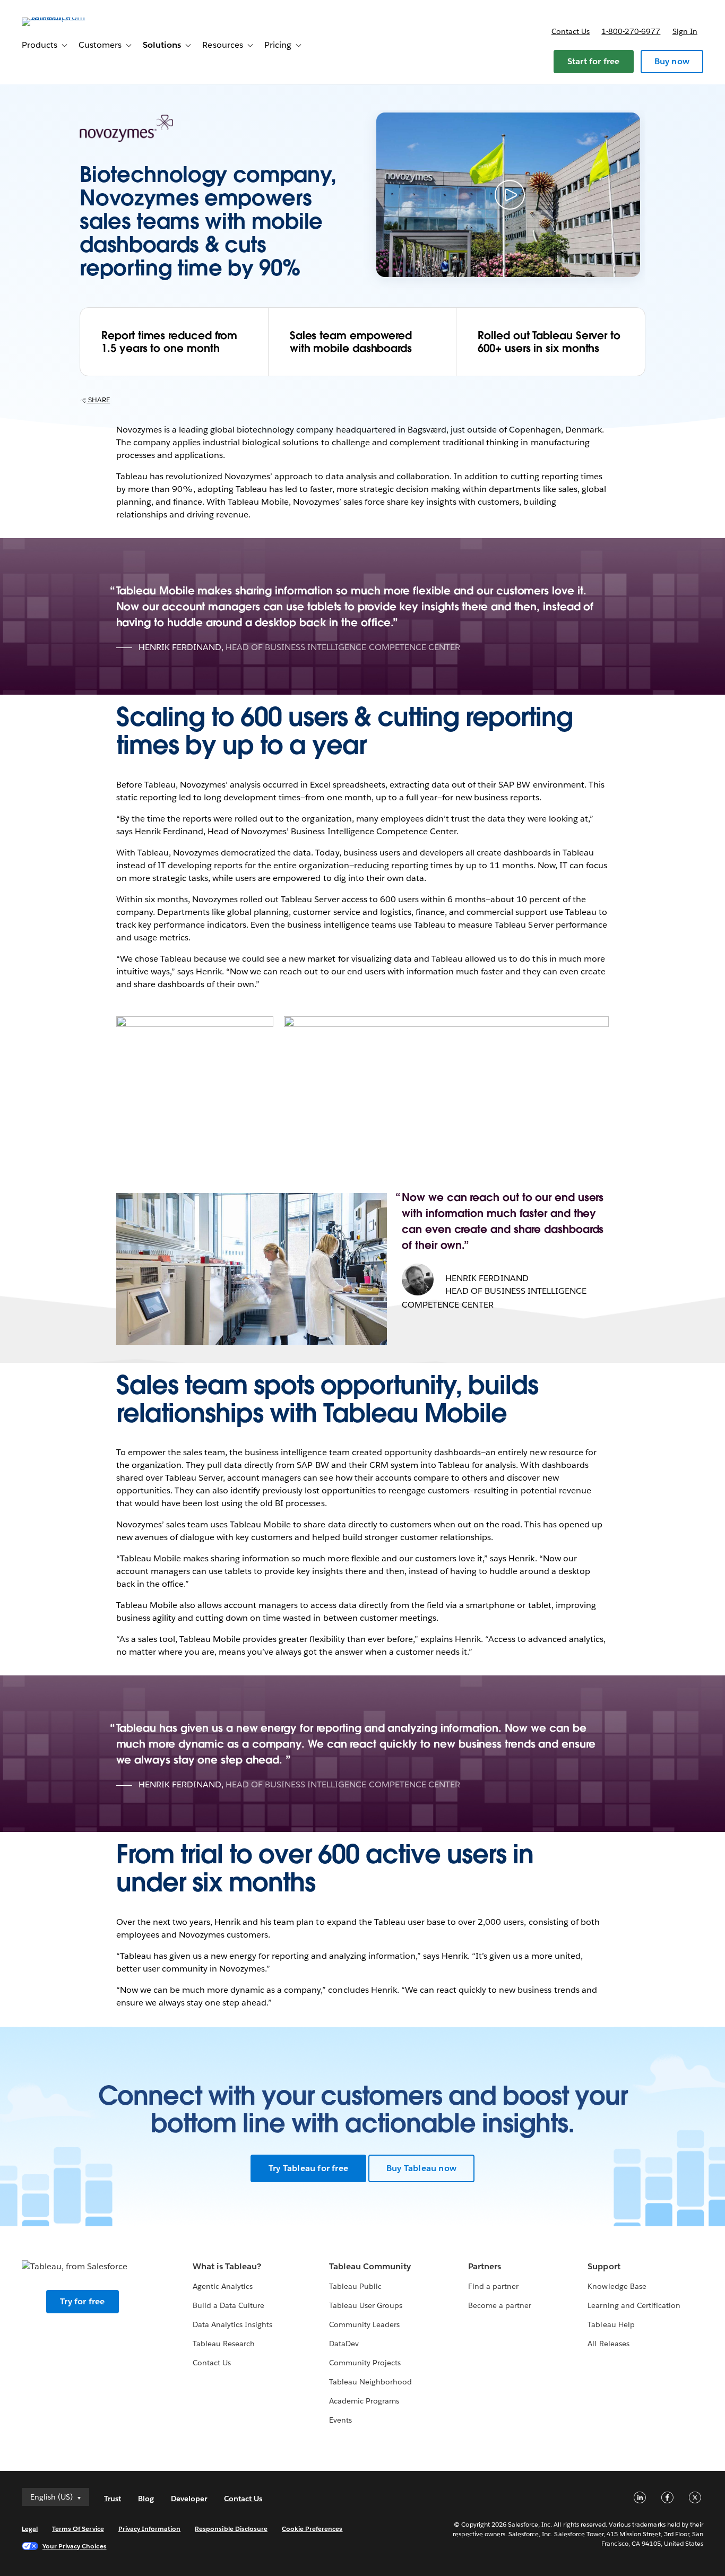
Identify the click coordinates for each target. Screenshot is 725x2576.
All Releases (608, 2344)
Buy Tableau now (421, 2168)
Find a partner (493, 2286)
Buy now (672, 61)
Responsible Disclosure (231, 2529)
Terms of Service (78, 2529)
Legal (30, 2529)
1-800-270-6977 (631, 31)
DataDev (344, 2344)
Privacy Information (150, 2529)
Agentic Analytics (223, 2286)
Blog (146, 2499)
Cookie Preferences (312, 2529)
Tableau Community (370, 2266)
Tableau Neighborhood (370, 2382)
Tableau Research (224, 2344)
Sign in (685, 31)
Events (340, 2420)
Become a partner (500, 2305)
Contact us (571, 31)
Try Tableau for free (308, 2168)
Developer (189, 2499)
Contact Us (212, 2363)
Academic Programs (364, 2401)
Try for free (82, 2301)
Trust (113, 2499)
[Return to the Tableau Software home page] (62, 17)
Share (98, 400)
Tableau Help (611, 2324)
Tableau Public (355, 2286)
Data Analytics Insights (232, 2324)
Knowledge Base (617, 2286)
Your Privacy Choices (75, 2546)
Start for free (594, 61)
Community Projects (365, 2363)
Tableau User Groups (366, 2305)
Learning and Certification (634, 2305)
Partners (485, 2266)
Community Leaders (364, 2324)
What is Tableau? (227, 2266)
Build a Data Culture (228, 2305)
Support (604, 2266)
